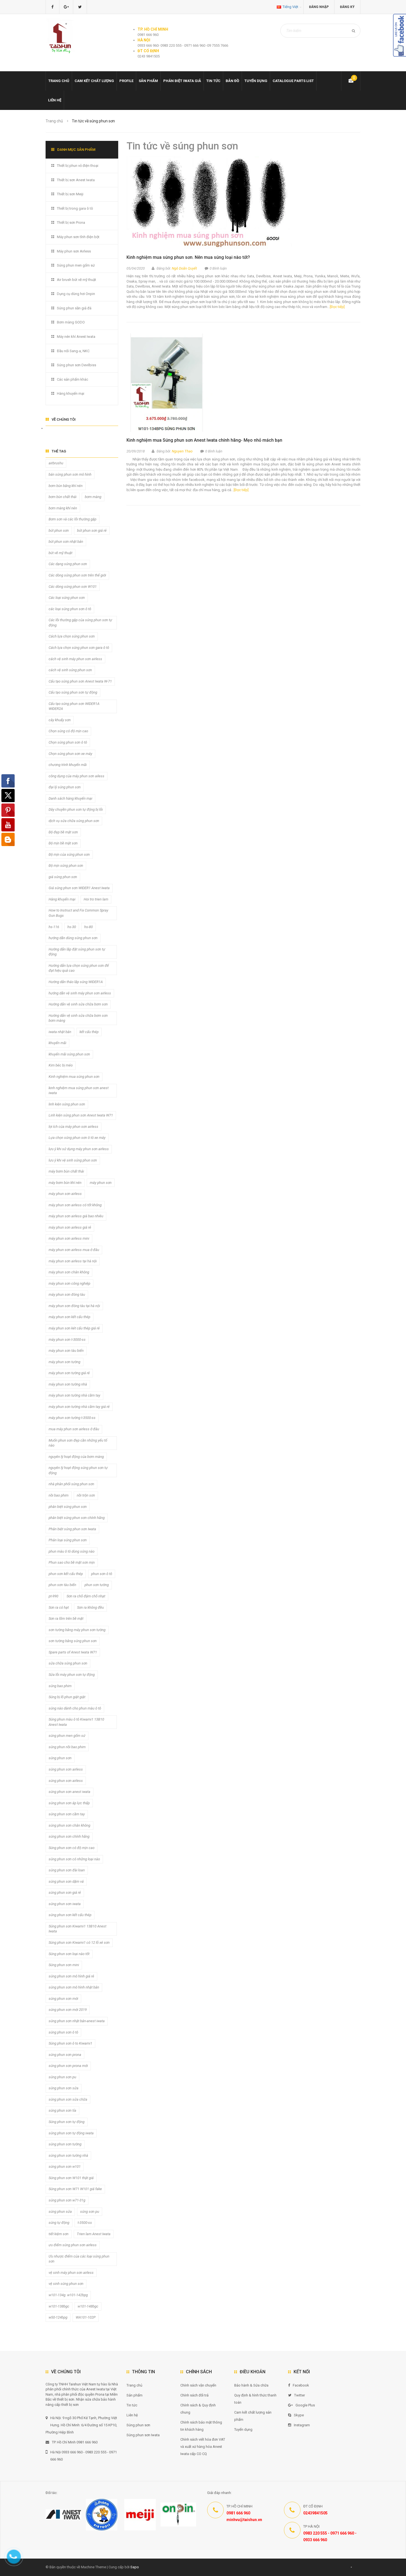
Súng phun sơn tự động (67, 2122)
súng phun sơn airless (66, 1769)
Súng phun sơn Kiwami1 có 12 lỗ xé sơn (79, 1942)
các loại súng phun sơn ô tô (70, 609)
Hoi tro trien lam (96, 899)
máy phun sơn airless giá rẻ (70, 1227)
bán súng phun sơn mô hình (70, 474)
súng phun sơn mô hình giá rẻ (71, 1976)
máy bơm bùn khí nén (65, 1183)
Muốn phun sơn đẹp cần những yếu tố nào (78, 1443)
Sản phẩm (135, 2395)
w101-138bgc (59, 2306)
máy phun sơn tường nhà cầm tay (74, 1395)
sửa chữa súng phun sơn (68, 1663)
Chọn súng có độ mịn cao (68, 731)
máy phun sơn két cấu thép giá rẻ (74, 1328)
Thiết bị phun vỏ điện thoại (78, 166)
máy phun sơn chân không (69, 1272)
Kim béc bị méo (61, 1065)
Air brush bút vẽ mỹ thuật (77, 280)
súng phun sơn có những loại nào (74, 1859)
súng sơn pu (90, 2212)
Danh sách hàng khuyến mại (70, 798)
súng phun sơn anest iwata (69, 1792)
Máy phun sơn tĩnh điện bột (78, 237)
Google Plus (305, 2405)
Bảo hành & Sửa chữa (251, 2385)
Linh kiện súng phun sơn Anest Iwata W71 (81, 1115)
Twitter (300, 2395)
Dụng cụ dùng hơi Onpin (76, 294)
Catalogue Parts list (293, 81)
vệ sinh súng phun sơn (66, 2284)
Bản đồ (232, 81)
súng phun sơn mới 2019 (68, 2010)
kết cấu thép (89, 1032)
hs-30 (72, 927)
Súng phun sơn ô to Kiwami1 (70, 2043)
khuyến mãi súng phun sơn (69, 1054)
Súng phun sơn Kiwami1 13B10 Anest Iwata (77, 1929)
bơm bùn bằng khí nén (66, 486)
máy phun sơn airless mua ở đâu (74, 1250)
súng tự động (59, 2223)
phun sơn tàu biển (62, 1585)
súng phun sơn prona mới (68, 2066)
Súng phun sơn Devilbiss (77, 365)
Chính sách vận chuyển (198, 2385)
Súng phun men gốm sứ (76, 265)
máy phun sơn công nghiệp (69, 1283)
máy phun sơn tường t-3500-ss (72, 1418)
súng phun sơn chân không (69, 1825)
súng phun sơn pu (62, 2077)
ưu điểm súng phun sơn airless (73, 2245)
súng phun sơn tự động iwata (71, 2133)
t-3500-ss (85, 2223)
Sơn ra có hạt (59, 1607)
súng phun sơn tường (65, 2144)
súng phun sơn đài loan (67, 1870)
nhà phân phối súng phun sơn (71, 1484)
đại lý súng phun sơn (65, 787)
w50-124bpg (58, 2317)
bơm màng (93, 497)
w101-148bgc (88, 2306)
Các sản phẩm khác (72, 379)
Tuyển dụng (256, 81)
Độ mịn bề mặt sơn (63, 843)
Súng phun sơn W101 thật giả (71, 2178)
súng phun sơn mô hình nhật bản (74, 1987)
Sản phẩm (148, 81)
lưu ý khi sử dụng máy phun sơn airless (79, 1149)
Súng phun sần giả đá (74, 308)
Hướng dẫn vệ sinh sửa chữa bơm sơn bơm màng (78, 1018)
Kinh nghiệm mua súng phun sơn (74, 1077)
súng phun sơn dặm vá (66, 1881)
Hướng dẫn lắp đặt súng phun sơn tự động (77, 952)
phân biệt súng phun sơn (68, 1507)
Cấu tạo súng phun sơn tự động (73, 692)
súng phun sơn (60, 1758)
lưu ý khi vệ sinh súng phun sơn (73, 1160)
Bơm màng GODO (71, 322)
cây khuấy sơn (60, 720)
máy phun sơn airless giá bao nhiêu (76, 1216)
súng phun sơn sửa (64, 2088)
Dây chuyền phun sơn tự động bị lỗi (76, 809)
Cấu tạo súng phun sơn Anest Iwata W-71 (80, 681)
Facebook (301, 2385)
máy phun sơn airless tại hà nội (73, 1261)
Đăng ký (347, 7)
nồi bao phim (59, 1495)
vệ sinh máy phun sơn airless (71, 2273)
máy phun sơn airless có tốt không (75, 1205)
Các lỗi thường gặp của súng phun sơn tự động (80, 623)
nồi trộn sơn (86, 1495)
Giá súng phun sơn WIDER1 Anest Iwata (79, 888)
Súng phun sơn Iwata (143, 2435)
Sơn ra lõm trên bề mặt (66, 1618)
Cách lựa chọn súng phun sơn (72, 636)
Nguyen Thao (182, 451)
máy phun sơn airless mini (69, 1238)
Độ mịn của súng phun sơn (69, 854)
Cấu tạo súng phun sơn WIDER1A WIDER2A (74, 706)
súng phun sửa (60, 2212)
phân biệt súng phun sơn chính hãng (77, 1518)
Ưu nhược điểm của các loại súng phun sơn (79, 2259)
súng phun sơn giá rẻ (65, 1893)
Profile (126, 81)
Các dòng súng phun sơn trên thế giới (77, 575)
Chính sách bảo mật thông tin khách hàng (201, 2426)
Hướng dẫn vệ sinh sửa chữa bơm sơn (78, 1004)
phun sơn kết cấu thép (66, 1574)
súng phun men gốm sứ (67, 1736)
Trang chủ (59, 81)
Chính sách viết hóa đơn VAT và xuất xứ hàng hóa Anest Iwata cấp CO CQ (203, 2447)
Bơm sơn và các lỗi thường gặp (72, 519)
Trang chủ (134, 2385)
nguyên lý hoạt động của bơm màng (76, 1457)
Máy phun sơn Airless (74, 251)
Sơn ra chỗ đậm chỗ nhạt (86, 1596)
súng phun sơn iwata (65, 1904)
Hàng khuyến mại (71, 393)
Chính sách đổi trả (194, 2395)
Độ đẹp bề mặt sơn (63, 832)
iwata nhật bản (60, 1032)
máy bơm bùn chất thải (66, 1171)
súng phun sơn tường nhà (68, 2155)
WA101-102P (86, 2317)
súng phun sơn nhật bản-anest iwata (77, 2021)
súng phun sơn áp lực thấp (69, 1803)
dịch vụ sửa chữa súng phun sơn (74, 821)
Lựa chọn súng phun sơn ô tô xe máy (77, 1138)
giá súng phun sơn (63, 877)
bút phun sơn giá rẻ (92, 530)
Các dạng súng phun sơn (68, 564)
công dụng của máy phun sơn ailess (77, 776)
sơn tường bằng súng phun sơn (73, 1641)
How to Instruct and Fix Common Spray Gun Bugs (78, 913)
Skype (299, 2415)
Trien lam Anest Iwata (94, 2234)
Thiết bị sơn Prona (71, 222)
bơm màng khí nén (63, 508)
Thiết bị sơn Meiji (70, 194)
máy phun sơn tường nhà (68, 1384)
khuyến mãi (57, 1043)
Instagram (302, 2425)
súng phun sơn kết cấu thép (70, 1915)
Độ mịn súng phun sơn (66, 866)
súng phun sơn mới (63, 1999)
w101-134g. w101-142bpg (68, 2295)
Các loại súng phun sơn (67, 598)
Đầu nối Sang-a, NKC (73, 351)
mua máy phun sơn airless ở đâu (74, 1429)
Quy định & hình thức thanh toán (255, 2399)
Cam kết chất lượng (94, 81)
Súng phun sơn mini (64, 1965)
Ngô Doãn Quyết (184, 268)
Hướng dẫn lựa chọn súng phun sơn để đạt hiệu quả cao (79, 968)
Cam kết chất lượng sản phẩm (253, 2416)
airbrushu (56, 463)
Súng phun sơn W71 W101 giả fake (75, 2189)
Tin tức (213, 81)
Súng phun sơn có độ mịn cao (72, 1848)
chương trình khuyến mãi (68, 765)
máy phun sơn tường (64, 1362)
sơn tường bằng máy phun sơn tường (77, 1630)
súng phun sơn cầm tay (67, 1814)
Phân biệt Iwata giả (182, 81)
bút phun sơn (59, 530)
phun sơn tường (97, 1585)
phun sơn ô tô (102, 1574)
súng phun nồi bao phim (67, 1747)
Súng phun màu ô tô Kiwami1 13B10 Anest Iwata (76, 1722)
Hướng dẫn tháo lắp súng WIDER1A (76, 982)
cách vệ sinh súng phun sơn (70, 670)
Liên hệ (55, 100)
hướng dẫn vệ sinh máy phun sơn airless (80, 993)
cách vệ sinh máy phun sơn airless (75, 659)
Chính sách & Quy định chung (198, 2409)
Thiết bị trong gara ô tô (75, 208)
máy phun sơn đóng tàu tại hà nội (74, 1306)
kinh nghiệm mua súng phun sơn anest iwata (79, 1091)
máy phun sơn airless (65, 1194)
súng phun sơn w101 (65, 2167)
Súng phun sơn (138, 2425)
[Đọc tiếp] (337, 307)
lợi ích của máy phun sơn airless (73, 1127)
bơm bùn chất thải (63, 497)
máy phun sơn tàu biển (66, 1351)
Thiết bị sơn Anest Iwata (76, 180)
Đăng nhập (319, 7)
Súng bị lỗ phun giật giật (67, 1697)
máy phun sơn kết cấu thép (69, 1317)
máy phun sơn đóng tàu (67, 1294)
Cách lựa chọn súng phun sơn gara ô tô (79, 648)
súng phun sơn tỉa (62, 2110)
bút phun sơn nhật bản (66, 542)
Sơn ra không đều (90, 1607)
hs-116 (54, 927)
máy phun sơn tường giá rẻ (69, 1373)
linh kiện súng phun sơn (67, 1104)
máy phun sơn (101, 1183)
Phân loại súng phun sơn (68, 1540)
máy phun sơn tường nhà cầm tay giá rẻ (79, 1407)
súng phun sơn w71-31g (67, 2200)
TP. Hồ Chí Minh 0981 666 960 (75, 2442)
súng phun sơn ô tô (63, 2032)
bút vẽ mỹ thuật (60, 553)
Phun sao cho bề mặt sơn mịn (72, 1562)
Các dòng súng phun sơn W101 (73, 587)
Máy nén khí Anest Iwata (76, 337)
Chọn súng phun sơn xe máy (70, 754)
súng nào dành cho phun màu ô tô (75, 1708)
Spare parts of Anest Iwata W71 (73, 1652)
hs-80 (89, 927)
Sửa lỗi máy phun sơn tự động (72, 1675)
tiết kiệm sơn (59, 2234)
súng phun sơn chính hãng (69, 1836)
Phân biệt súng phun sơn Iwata (72, 1529)
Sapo (135, 2567)
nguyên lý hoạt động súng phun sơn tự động (78, 1470)
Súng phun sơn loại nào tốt (69, 1954)
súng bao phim (60, 1686)
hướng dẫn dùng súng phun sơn (73, 938)
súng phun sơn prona (65, 2055)
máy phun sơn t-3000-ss (67, 1340)
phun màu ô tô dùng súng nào (72, 1551)
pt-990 (53, 1596)
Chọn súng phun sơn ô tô (68, 742)
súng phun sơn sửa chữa (68, 2099)
